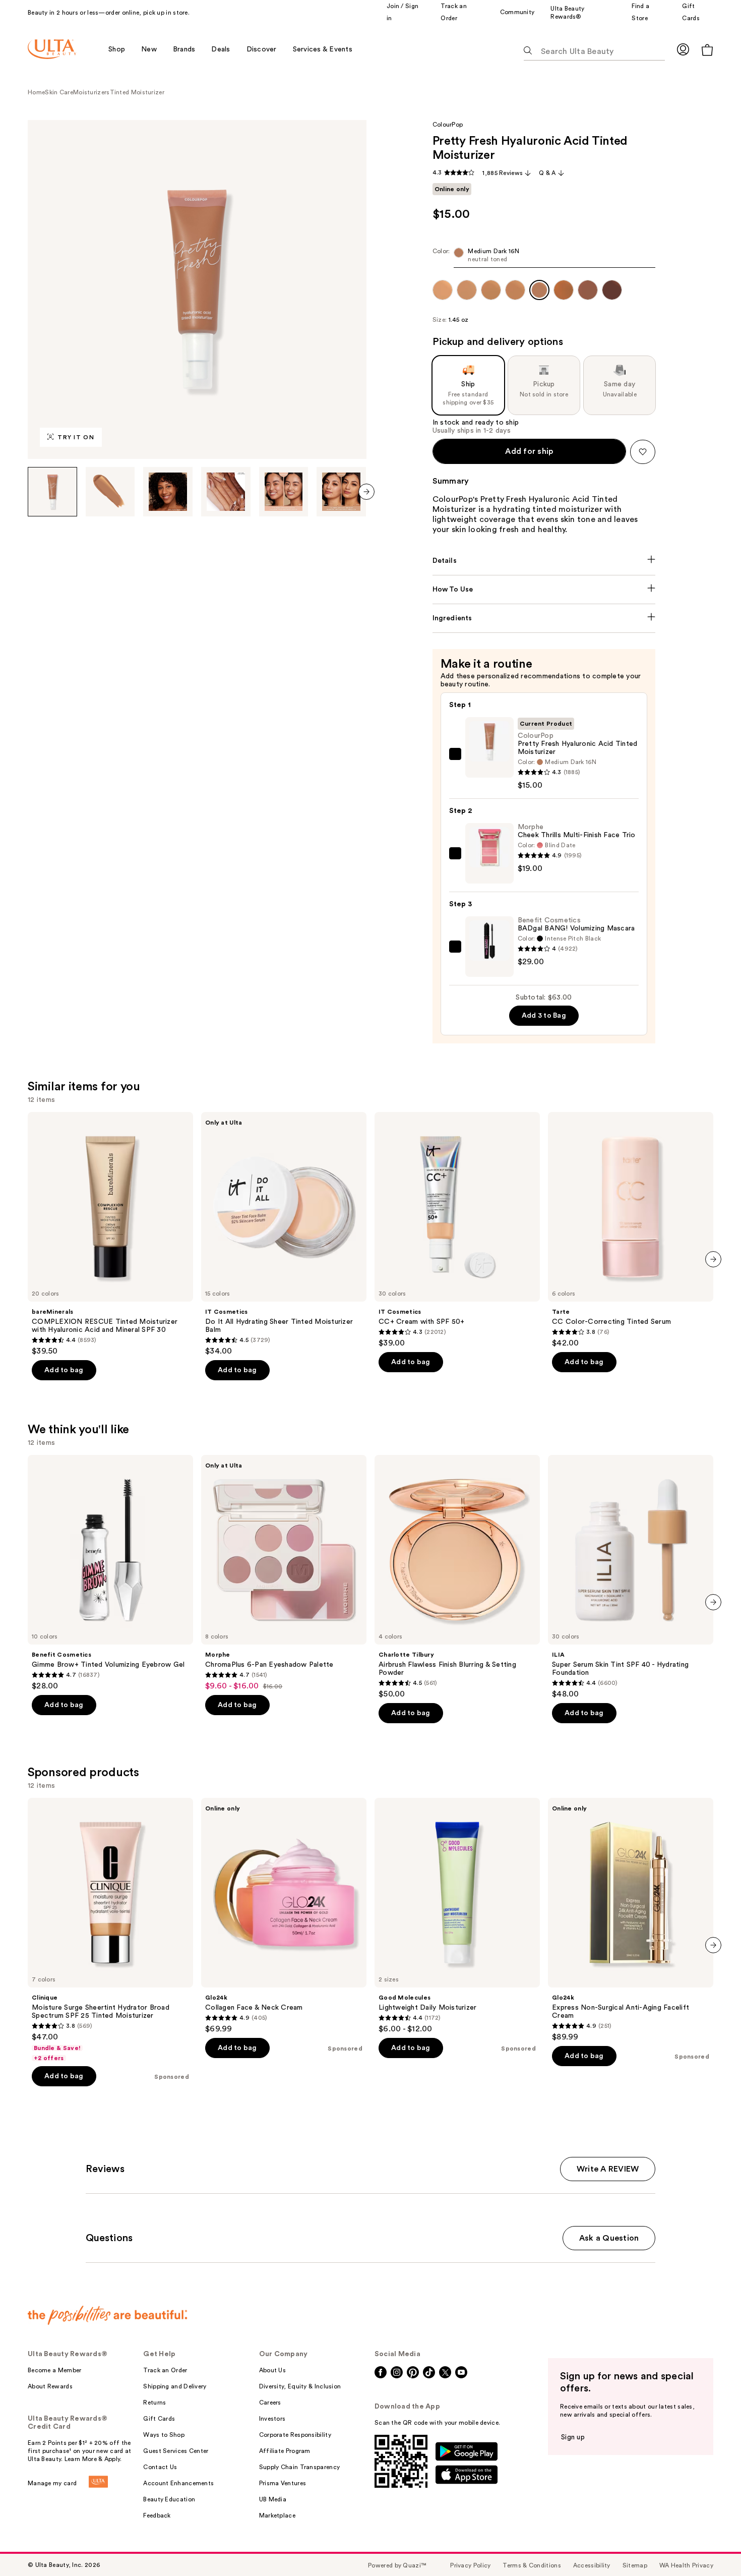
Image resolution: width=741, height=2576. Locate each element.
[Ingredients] (544, 618)
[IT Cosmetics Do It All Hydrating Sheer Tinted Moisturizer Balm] (284, 1234)
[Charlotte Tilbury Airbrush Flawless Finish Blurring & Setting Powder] (457, 1577)
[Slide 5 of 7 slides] (284, 492)
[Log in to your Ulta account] (683, 49)
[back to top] (711, 2546)
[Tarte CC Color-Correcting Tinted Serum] (631, 1230)
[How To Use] (544, 590)
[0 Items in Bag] (707, 50)
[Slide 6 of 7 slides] (341, 492)
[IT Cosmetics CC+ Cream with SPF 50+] (457, 1230)
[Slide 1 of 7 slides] (52, 492)
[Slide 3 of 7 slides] (168, 492)
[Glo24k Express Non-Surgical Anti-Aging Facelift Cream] (631, 1920)
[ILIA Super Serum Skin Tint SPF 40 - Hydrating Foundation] (631, 1577)
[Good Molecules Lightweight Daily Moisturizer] (457, 1916)
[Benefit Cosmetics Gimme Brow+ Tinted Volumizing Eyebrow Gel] (110, 1573)
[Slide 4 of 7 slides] (226, 492)
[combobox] (544, 257)
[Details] (544, 561)
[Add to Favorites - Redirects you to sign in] (643, 452)
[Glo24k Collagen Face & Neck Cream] (284, 1916)
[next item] (366, 492)
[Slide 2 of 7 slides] (110, 492)
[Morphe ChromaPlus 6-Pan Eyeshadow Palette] (284, 1573)
